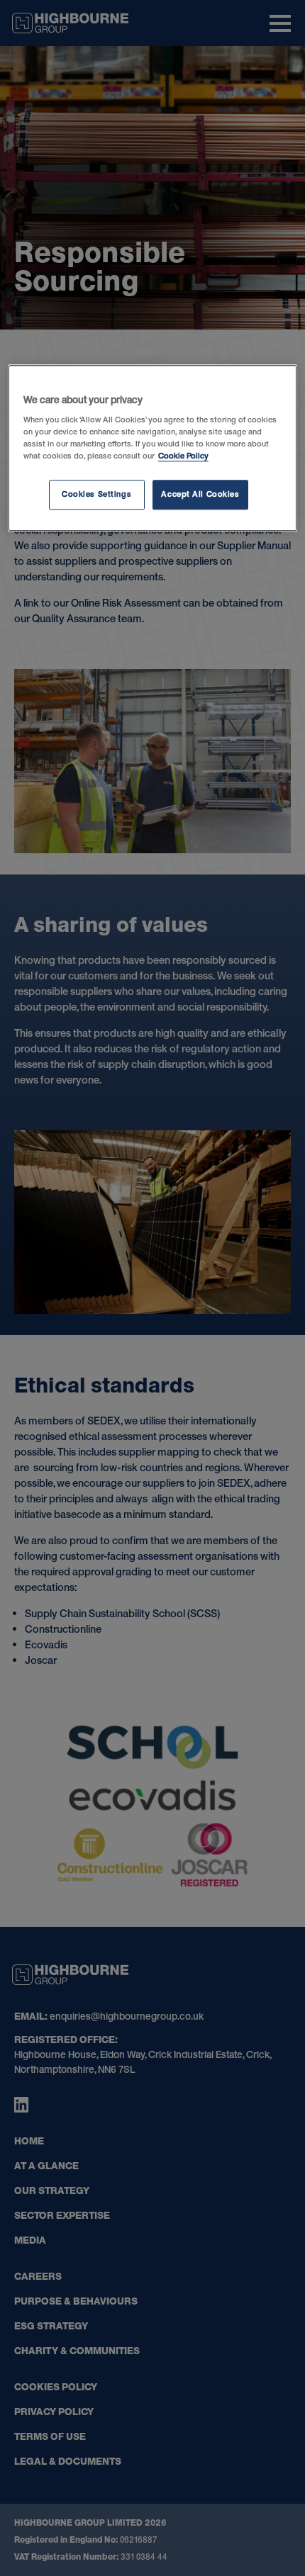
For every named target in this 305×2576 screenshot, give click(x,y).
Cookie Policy (183, 456)
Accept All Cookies (200, 494)
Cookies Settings (96, 494)
